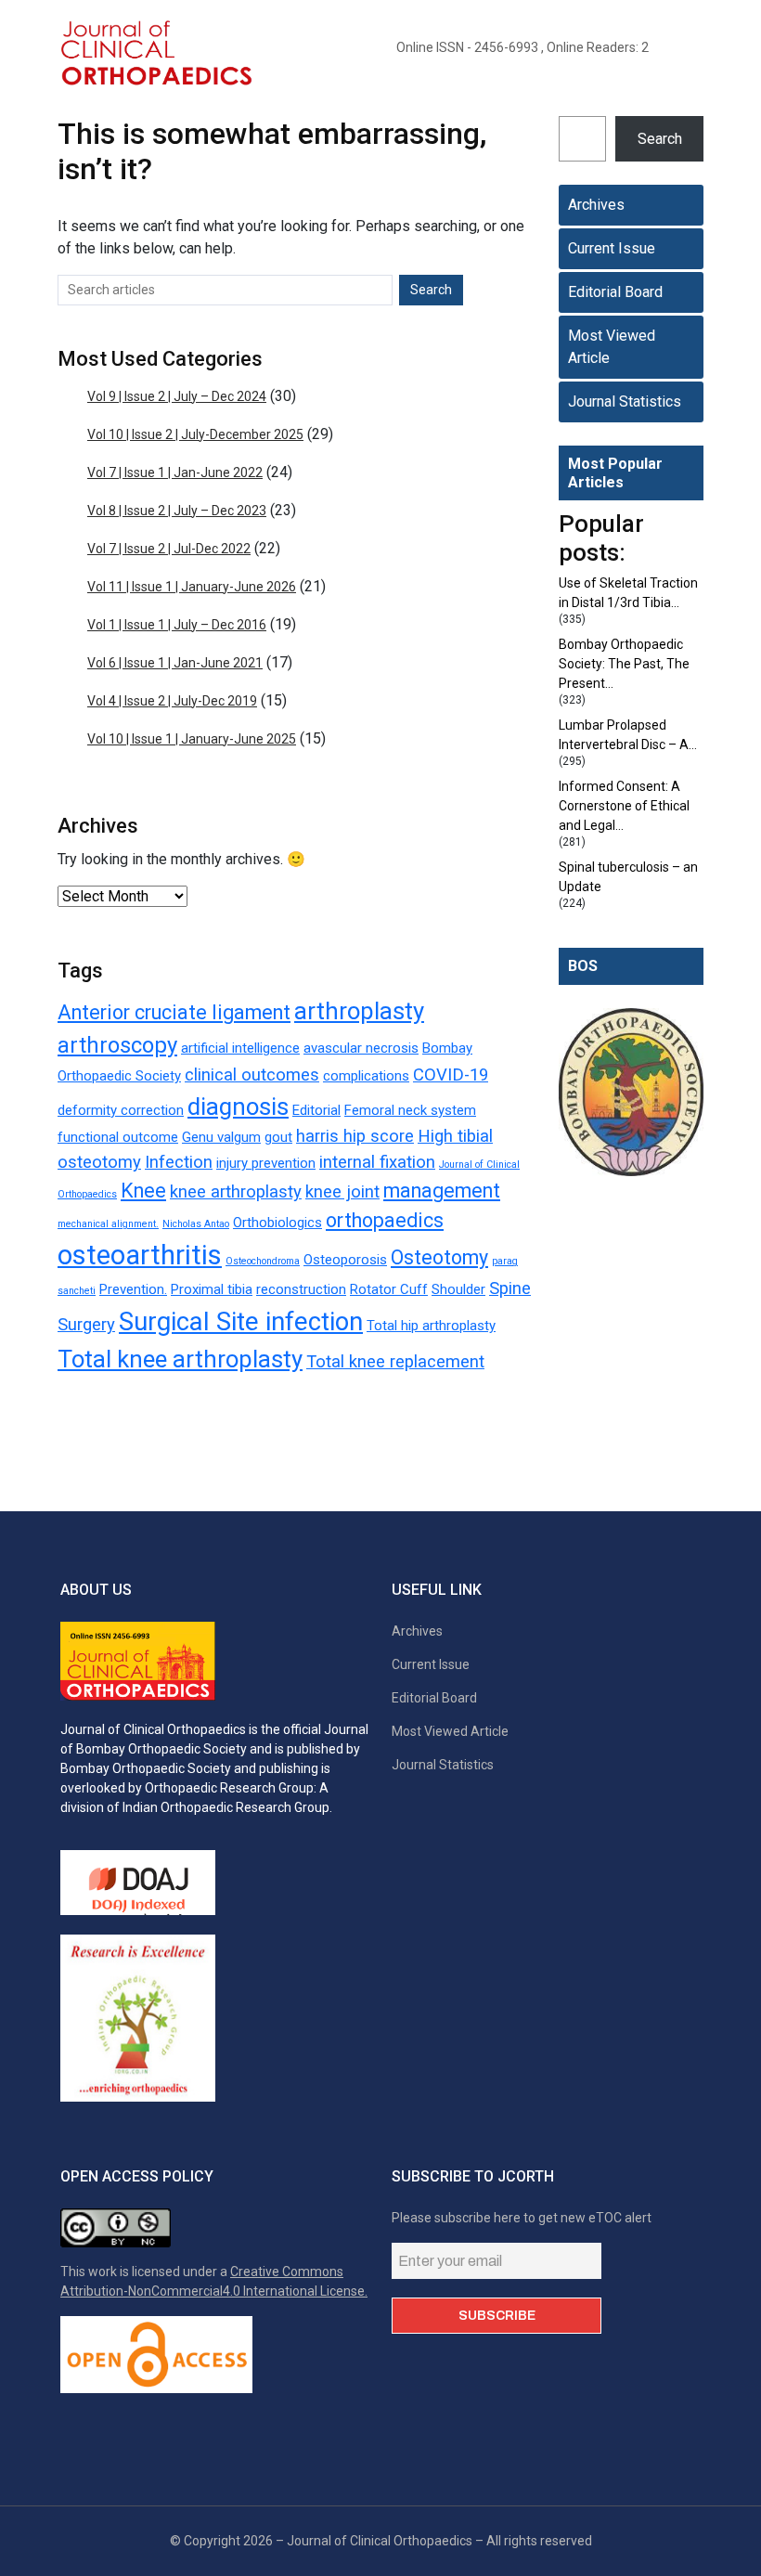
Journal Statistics (625, 401)
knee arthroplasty (236, 1192)
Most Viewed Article (612, 347)
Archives (596, 205)
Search (660, 139)
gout (278, 1137)
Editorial (316, 1110)
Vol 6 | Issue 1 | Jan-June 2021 (175, 663)
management (442, 1191)
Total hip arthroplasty (431, 1326)
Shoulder (458, 1289)
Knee (143, 1191)
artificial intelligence (240, 1048)
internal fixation (377, 1162)
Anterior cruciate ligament (174, 1012)
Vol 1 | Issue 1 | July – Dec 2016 (177, 625)
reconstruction (301, 1289)
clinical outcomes (252, 1075)
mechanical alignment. (108, 1224)
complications (366, 1076)
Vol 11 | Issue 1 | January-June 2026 (192, 587)
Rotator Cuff (389, 1289)
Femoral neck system (410, 1110)
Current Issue (612, 248)
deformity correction (121, 1110)
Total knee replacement (395, 1362)
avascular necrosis (361, 1048)
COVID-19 (451, 1075)
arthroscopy (117, 1045)
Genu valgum (221, 1137)
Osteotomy (439, 1257)
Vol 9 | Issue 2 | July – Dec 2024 (177, 396)
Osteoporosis (345, 1260)
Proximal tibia (212, 1289)
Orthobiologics (277, 1223)
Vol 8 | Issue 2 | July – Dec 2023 (177, 511)
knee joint (342, 1192)
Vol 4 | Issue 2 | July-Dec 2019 (172, 701)
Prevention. (133, 1289)
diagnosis (238, 1107)
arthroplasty (359, 1011)
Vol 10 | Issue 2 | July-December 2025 (195, 434)
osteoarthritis (140, 1255)
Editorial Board (615, 292)
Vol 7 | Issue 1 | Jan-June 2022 (175, 472)
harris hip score (355, 1136)
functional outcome (118, 1137)
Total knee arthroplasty (180, 1359)
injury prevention (266, 1163)
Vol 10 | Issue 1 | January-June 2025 (192, 739)
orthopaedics (385, 1220)
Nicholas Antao (196, 1224)
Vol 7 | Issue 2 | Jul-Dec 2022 (169, 549)
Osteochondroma (263, 1261)
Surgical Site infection (241, 1321)
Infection (179, 1162)
